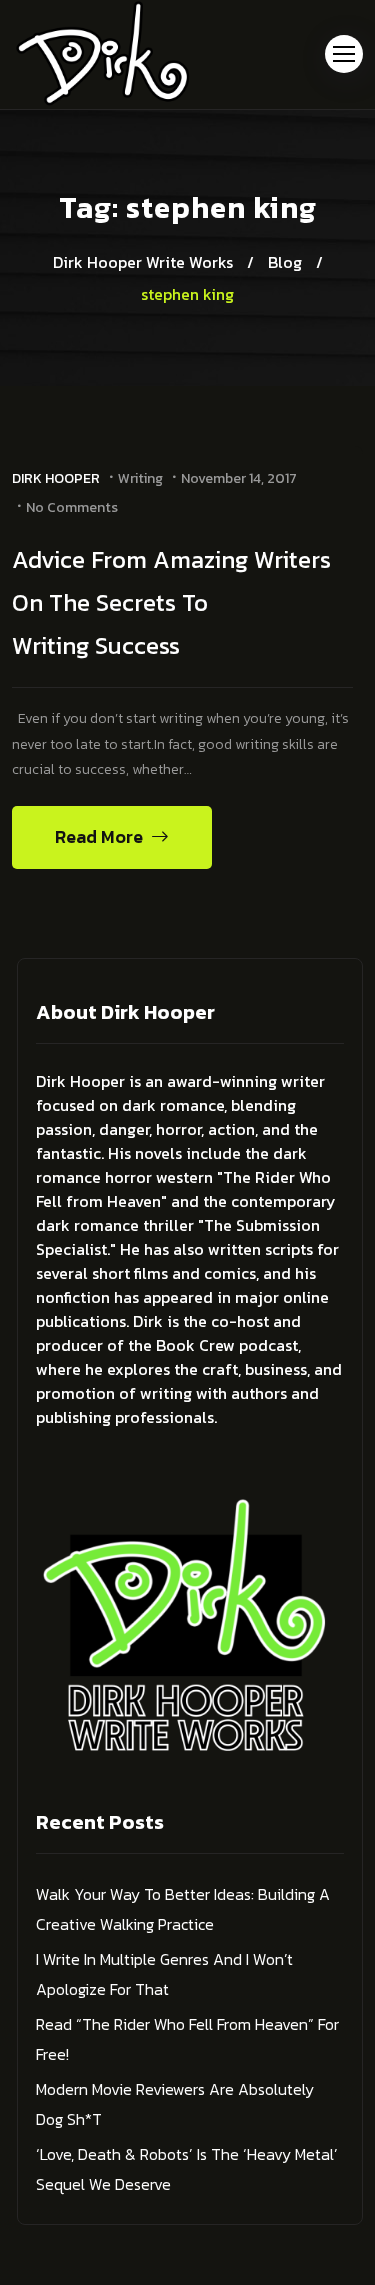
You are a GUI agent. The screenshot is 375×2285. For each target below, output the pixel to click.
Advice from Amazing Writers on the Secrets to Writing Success (171, 602)
